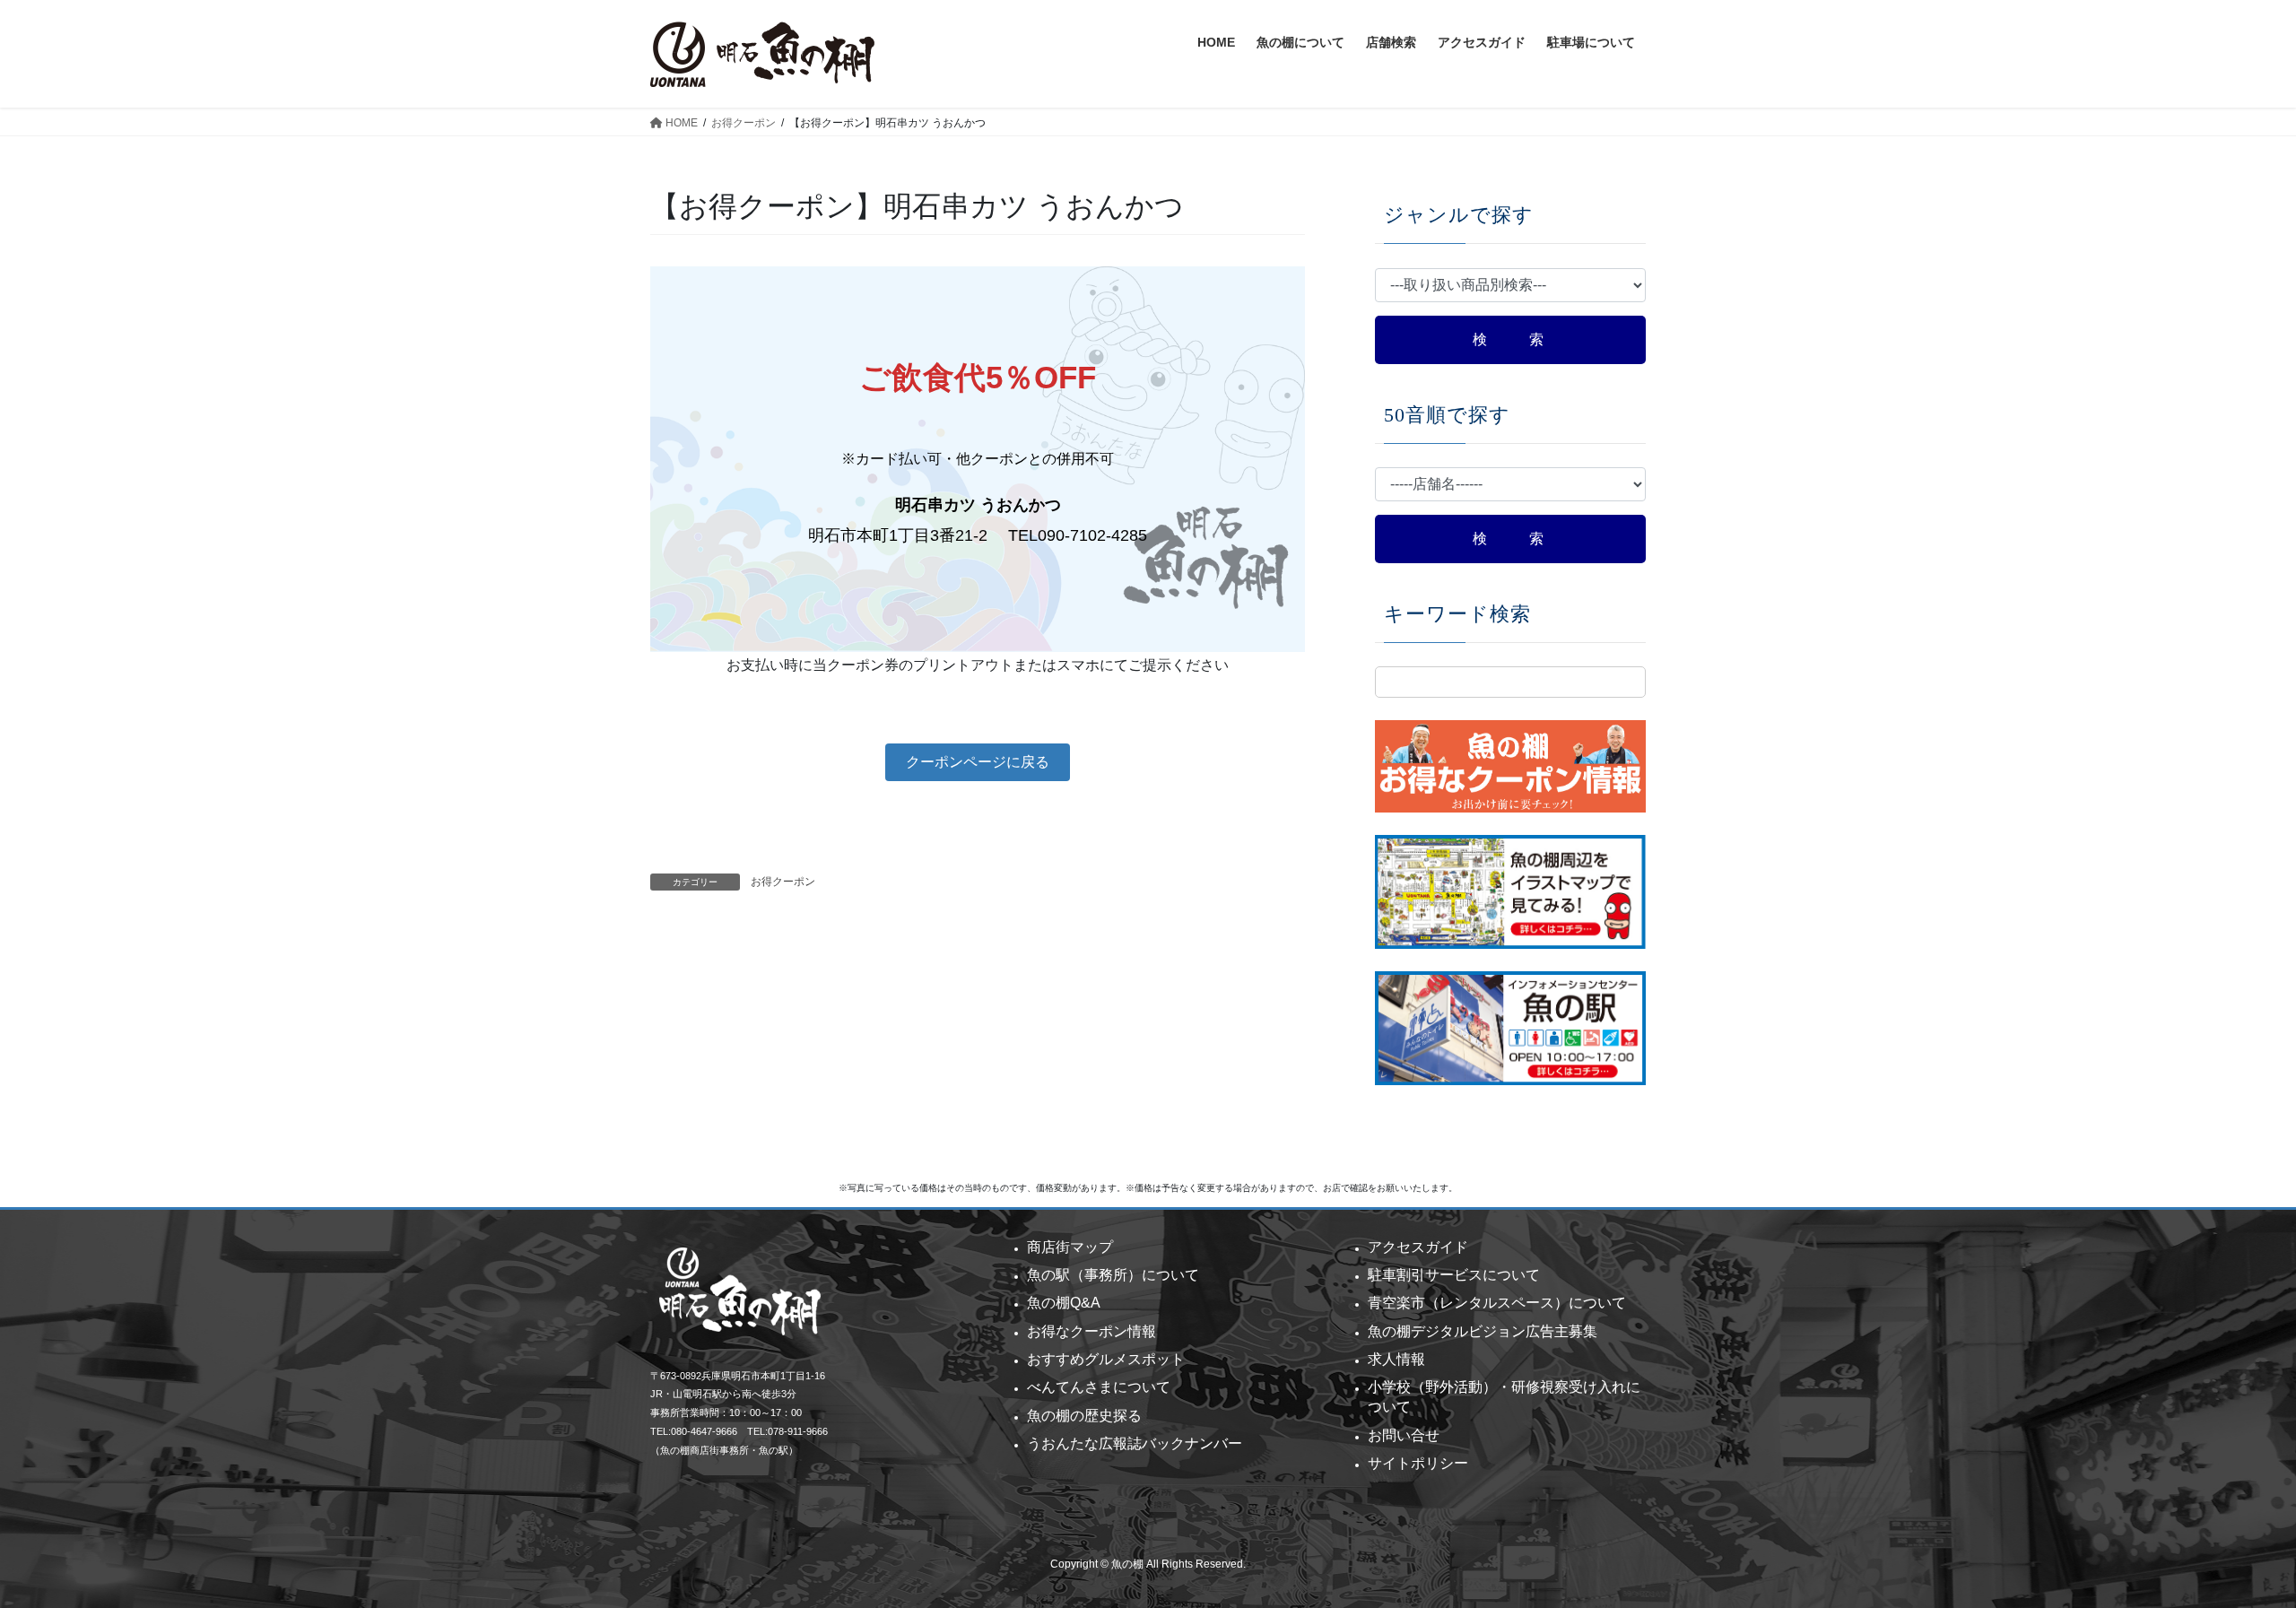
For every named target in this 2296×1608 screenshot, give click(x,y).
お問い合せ (1404, 1435)
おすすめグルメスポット (1106, 1359)
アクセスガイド (1418, 1247)
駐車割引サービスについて (1454, 1275)
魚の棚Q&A (1064, 1303)
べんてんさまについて (1099, 1387)
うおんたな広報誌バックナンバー (1135, 1443)
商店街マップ (1070, 1247)
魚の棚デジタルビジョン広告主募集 (1483, 1331)
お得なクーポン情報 (1091, 1331)
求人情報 (1396, 1359)
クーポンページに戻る (978, 762)
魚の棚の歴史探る (1084, 1416)
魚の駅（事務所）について (1113, 1275)
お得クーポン (783, 882)
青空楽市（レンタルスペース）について (1497, 1303)
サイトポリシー (1418, 1463)
